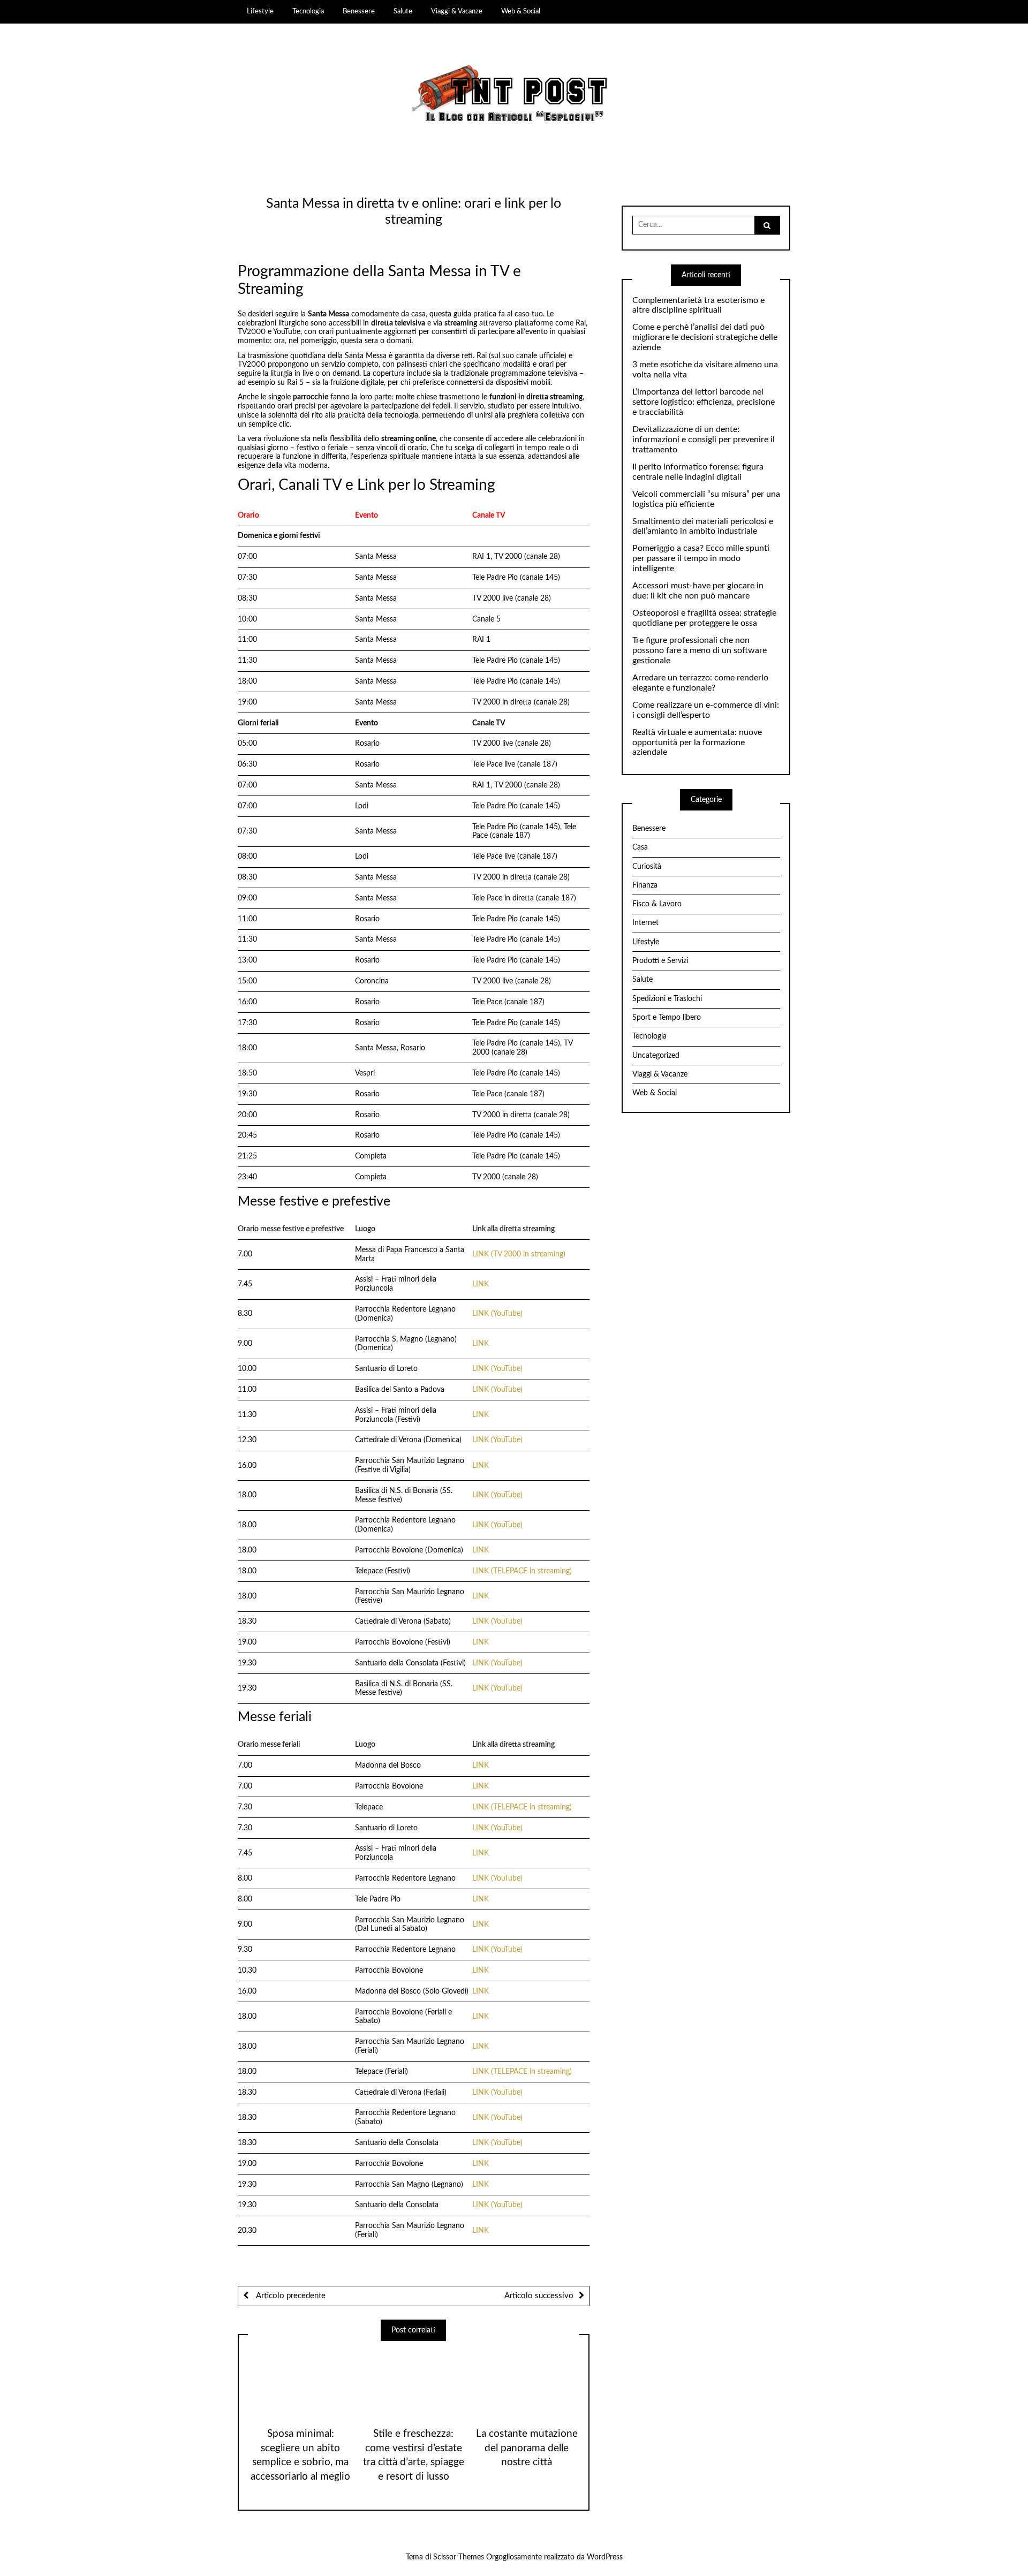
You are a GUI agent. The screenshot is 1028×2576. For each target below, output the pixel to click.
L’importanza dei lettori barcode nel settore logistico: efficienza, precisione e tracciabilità (704, 402)
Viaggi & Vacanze (457, 11)
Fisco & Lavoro (657, 904)
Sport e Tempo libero (667, 1018)
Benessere (359, 11)
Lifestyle (260, 11)
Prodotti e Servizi (660, 961)
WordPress (605, 2557)
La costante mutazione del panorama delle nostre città (527, 2448)
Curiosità (647, 867)
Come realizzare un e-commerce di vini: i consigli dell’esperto (706, 710)
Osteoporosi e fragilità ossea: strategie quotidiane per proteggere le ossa (704, 618)
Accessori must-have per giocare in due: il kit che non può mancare (698, 591)
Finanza (645, 885)
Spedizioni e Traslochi (667, 999)
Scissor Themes (459, 2557)
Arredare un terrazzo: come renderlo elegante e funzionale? (700, 683)
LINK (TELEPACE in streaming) (522, 1571)
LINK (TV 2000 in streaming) (519, 1254)
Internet (645, 923)
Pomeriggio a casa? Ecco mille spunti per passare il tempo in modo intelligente (701, 558)
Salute (403, 11)
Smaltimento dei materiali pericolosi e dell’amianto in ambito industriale (703, 526)
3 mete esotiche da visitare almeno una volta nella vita (705, 370)
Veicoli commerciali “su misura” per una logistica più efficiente (706, 499)
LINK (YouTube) (497, 1314)
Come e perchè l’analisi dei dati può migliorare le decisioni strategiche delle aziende (705, 337)
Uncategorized (656, 1056)
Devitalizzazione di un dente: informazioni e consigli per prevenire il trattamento (704, 440)
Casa (640, 847)
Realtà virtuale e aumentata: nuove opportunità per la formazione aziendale (697, 743)
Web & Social (521, 11)
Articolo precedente (290, 2296)
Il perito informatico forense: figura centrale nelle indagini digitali (698, 472)
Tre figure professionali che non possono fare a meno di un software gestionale (700, 650)
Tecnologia (308, 11)
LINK (481, 1284)
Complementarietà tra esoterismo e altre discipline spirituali (698, 305)
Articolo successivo (539, 2296)
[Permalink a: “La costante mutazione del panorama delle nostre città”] (527, 2380)
